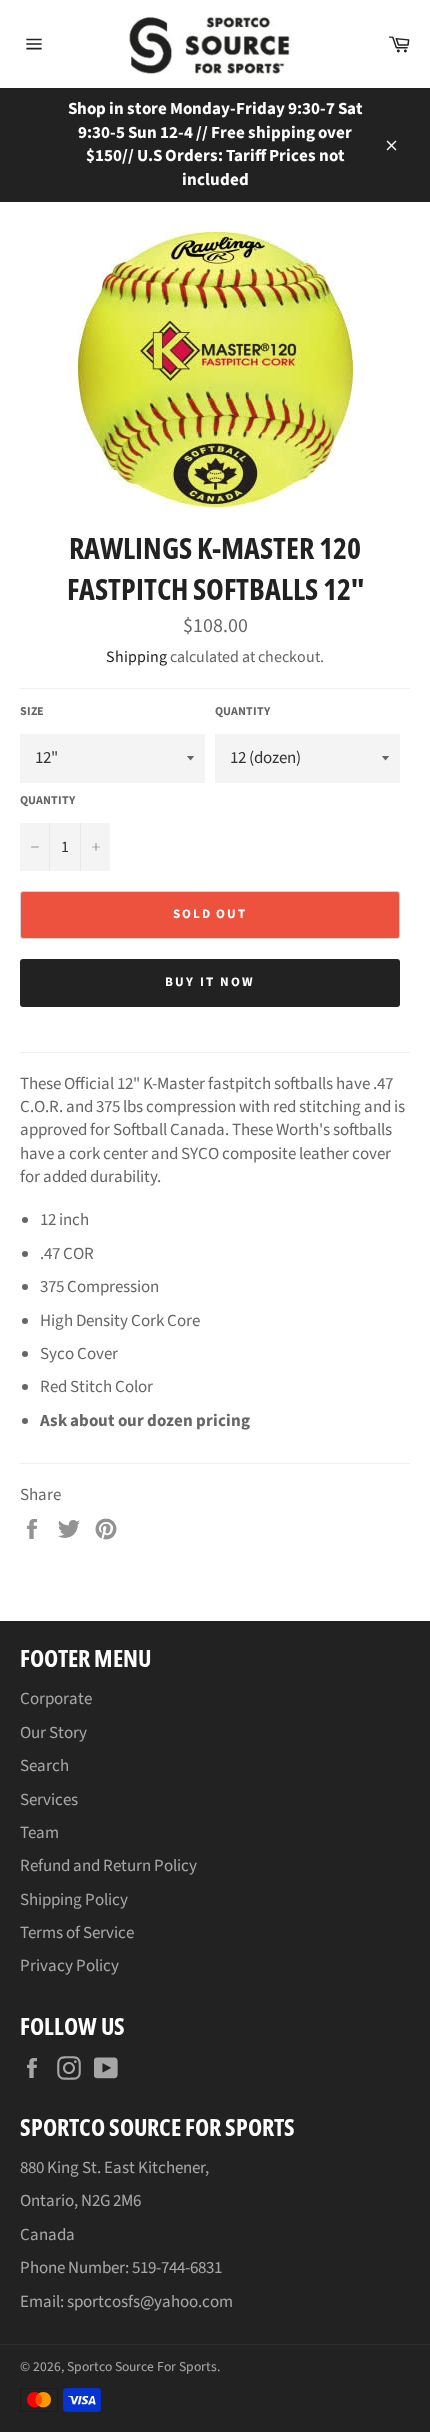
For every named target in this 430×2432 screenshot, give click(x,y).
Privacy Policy (69, 1966)
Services (49, 1800)
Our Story (53, 1733)
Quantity (242, 712)
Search (44, 1766)
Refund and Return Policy (108, 1866)
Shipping (136, 657)
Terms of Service (77, 1933)
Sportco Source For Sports (142, 2366)
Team (39, 1833)
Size (32, 712)
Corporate (56, 1699)
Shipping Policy (74, 1900)
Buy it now (210, 982)
